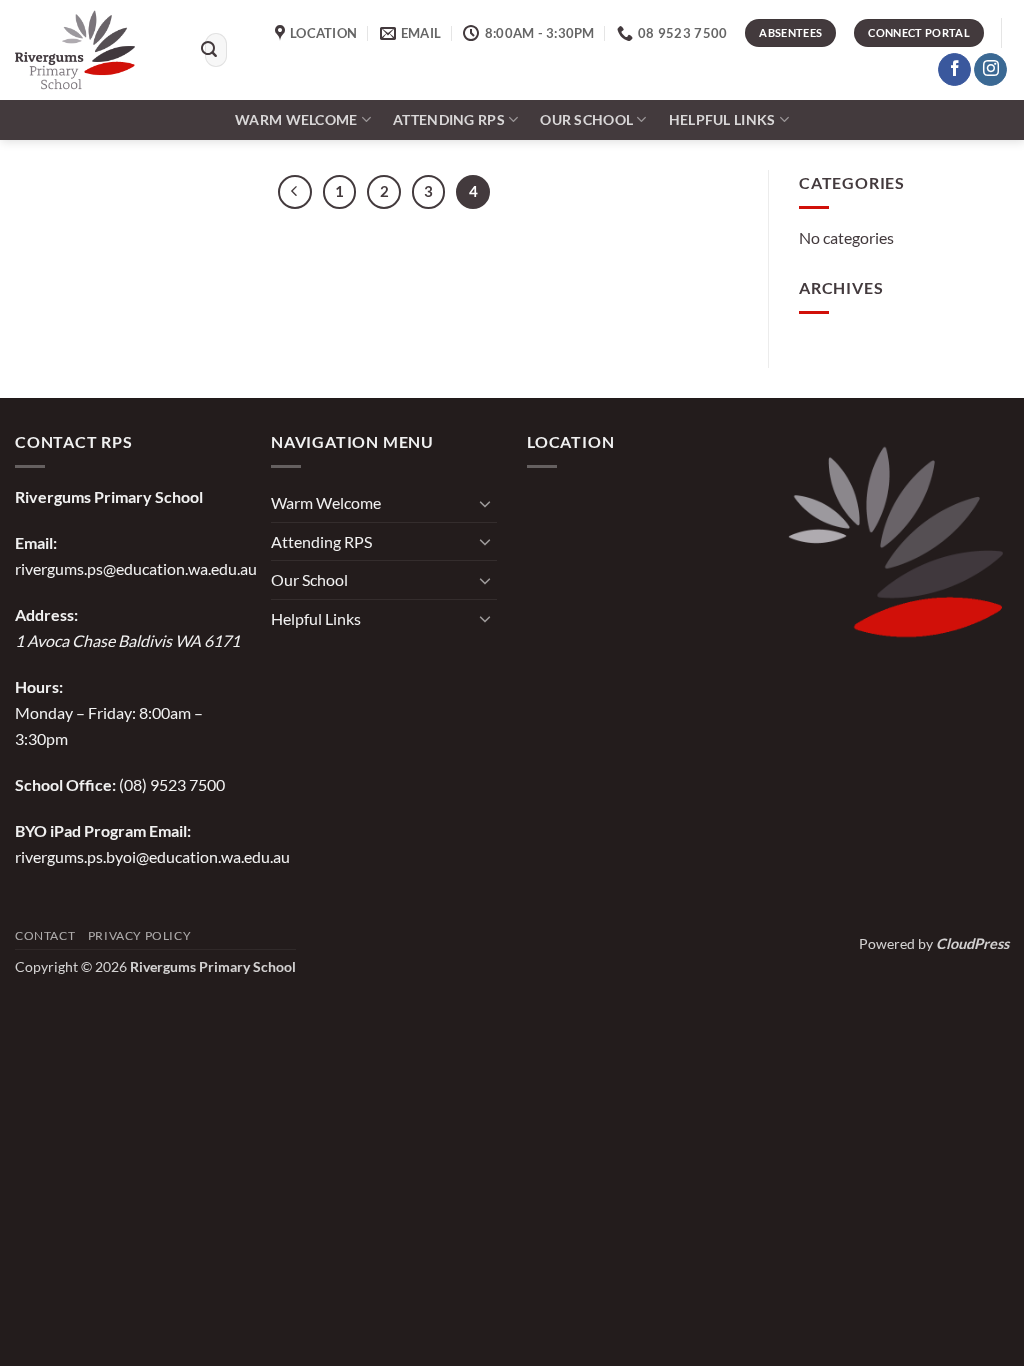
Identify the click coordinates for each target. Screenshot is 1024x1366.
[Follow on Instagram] (990, 70)
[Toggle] (485, 503)
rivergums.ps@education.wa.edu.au (136, 568)
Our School (586, 119)
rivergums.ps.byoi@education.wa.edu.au (152, 856)
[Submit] (209, 50)
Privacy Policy (140, 935)
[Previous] (295, 192)
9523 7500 (187, 784)
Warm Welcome (296, 119)
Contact (45, 935)
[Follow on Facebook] (954, 70)
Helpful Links (722, 119)
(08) (134, 784)
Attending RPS (449, 119)
